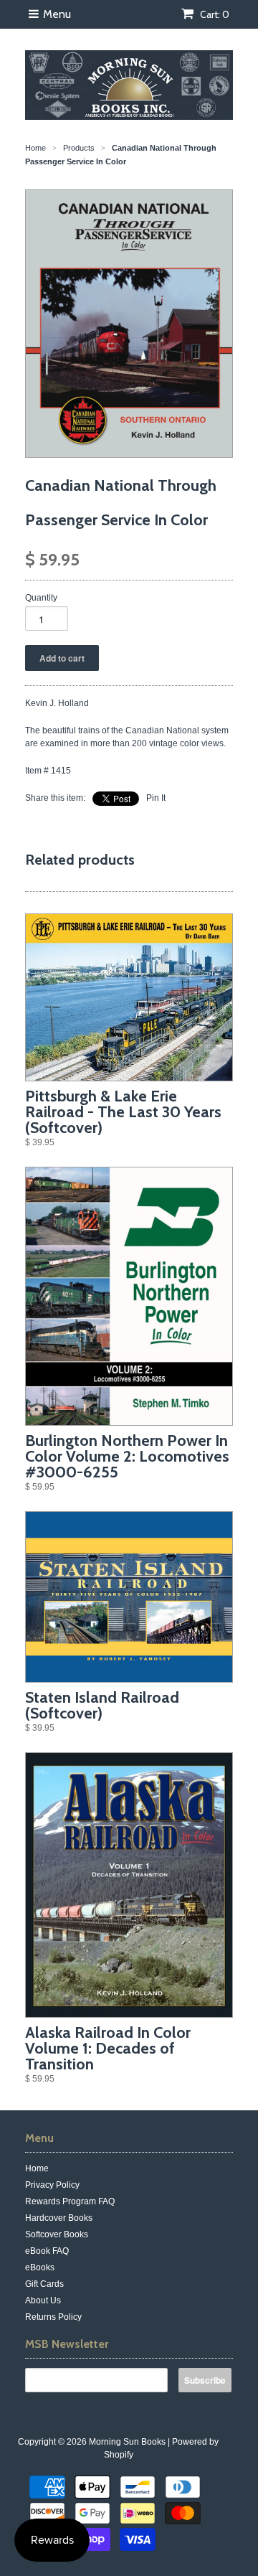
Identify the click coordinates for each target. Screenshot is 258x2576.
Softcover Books (57, 2234)
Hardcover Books (59, 2218)
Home (37, 2168)
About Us (43, 2300)
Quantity (41, 598)
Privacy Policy (52, 2185)
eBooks (40, 2267)
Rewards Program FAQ (70, 2201)
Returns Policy (53, 2317)
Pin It (156, 798)
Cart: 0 (214, 14)
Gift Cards (44, 2284)
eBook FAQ (47, 2251)
